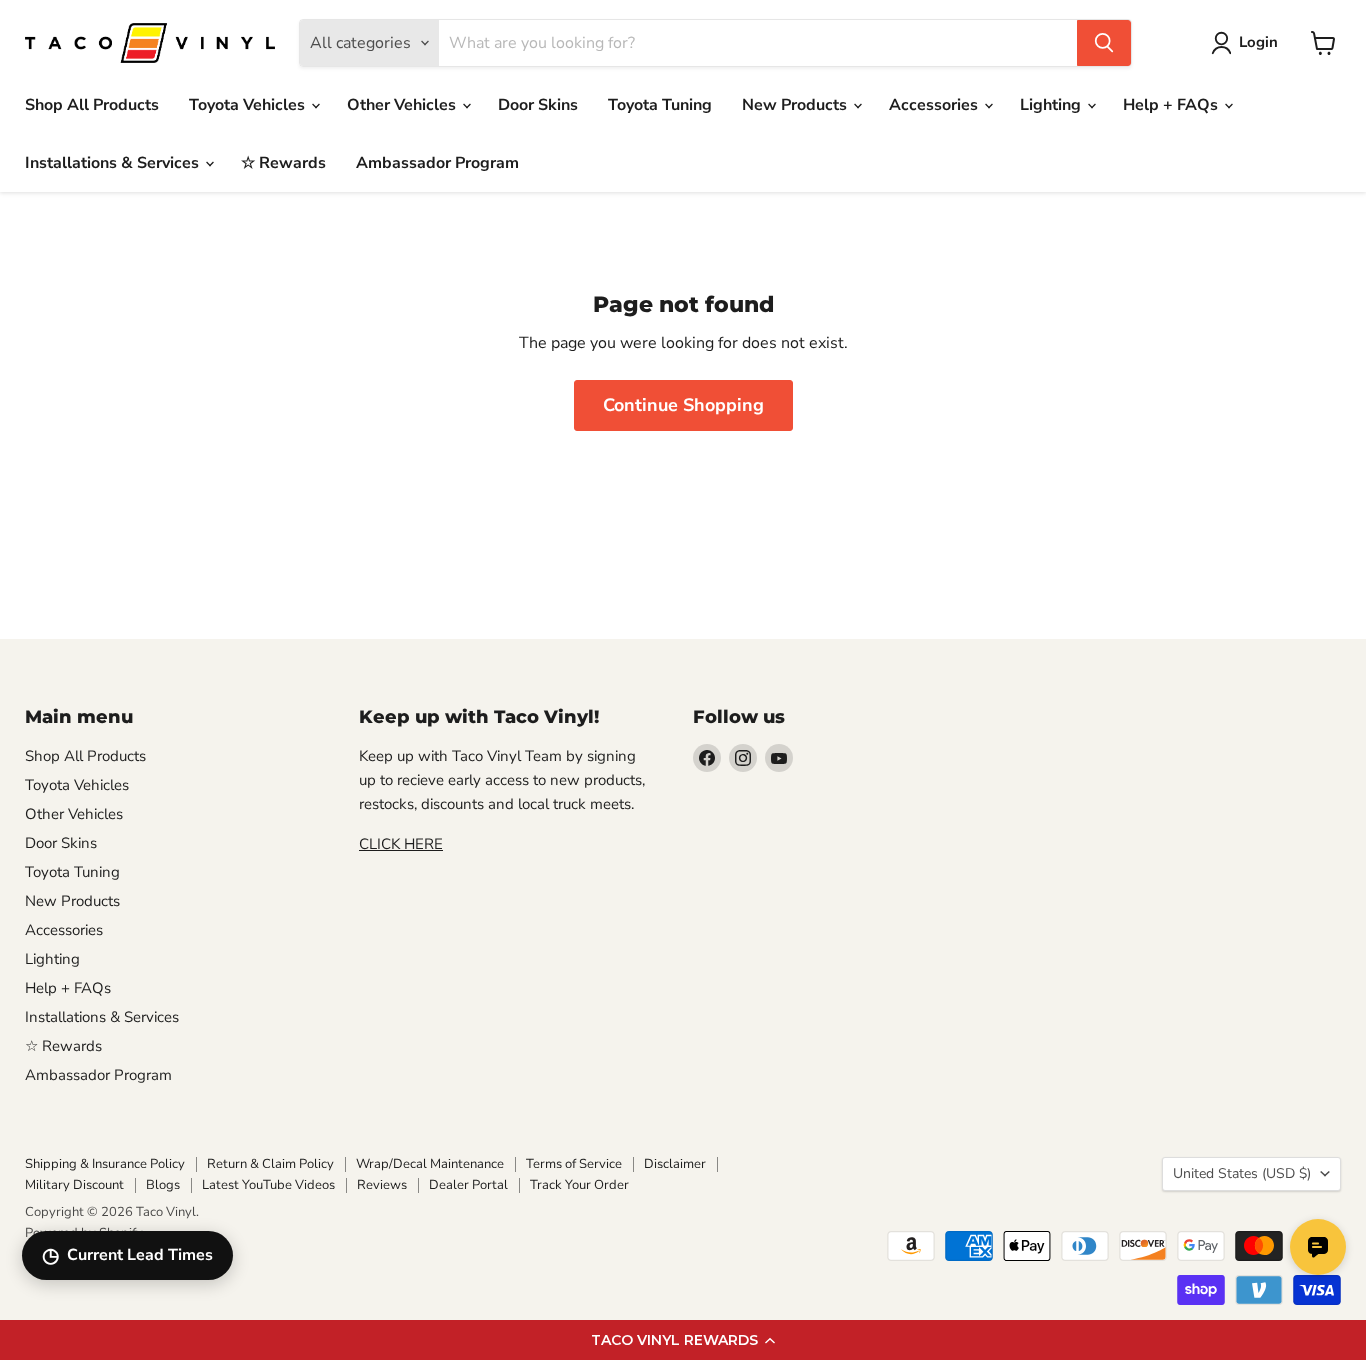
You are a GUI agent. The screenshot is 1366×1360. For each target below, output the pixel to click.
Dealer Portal (468, 1185)
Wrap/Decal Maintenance (430, 1164)
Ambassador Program (437, 163)
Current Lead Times (127, 1255)
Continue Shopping (683, 405)
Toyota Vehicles (249, 105)
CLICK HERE (401, 844)
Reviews (382, 1185)
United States (1242, 1173)
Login (1258, 42)
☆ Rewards (283, 163)
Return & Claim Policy (270, 1164)
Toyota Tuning (660, 105)
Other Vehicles (403, 105)
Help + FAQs (1172, 105)
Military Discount (74, 1185)
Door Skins (538, 105)
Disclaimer (675, 1164)
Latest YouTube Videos (268, 1185)
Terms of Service (574, 1164)
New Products (796, 105)
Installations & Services (114, 163)
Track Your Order (579, 1185)
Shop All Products (92, 105)
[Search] (1104, 43)
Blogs (163, 1185)
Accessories (935, 105)
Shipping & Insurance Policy (105, 1164)
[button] (683, 1340)
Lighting (1052, 105)
